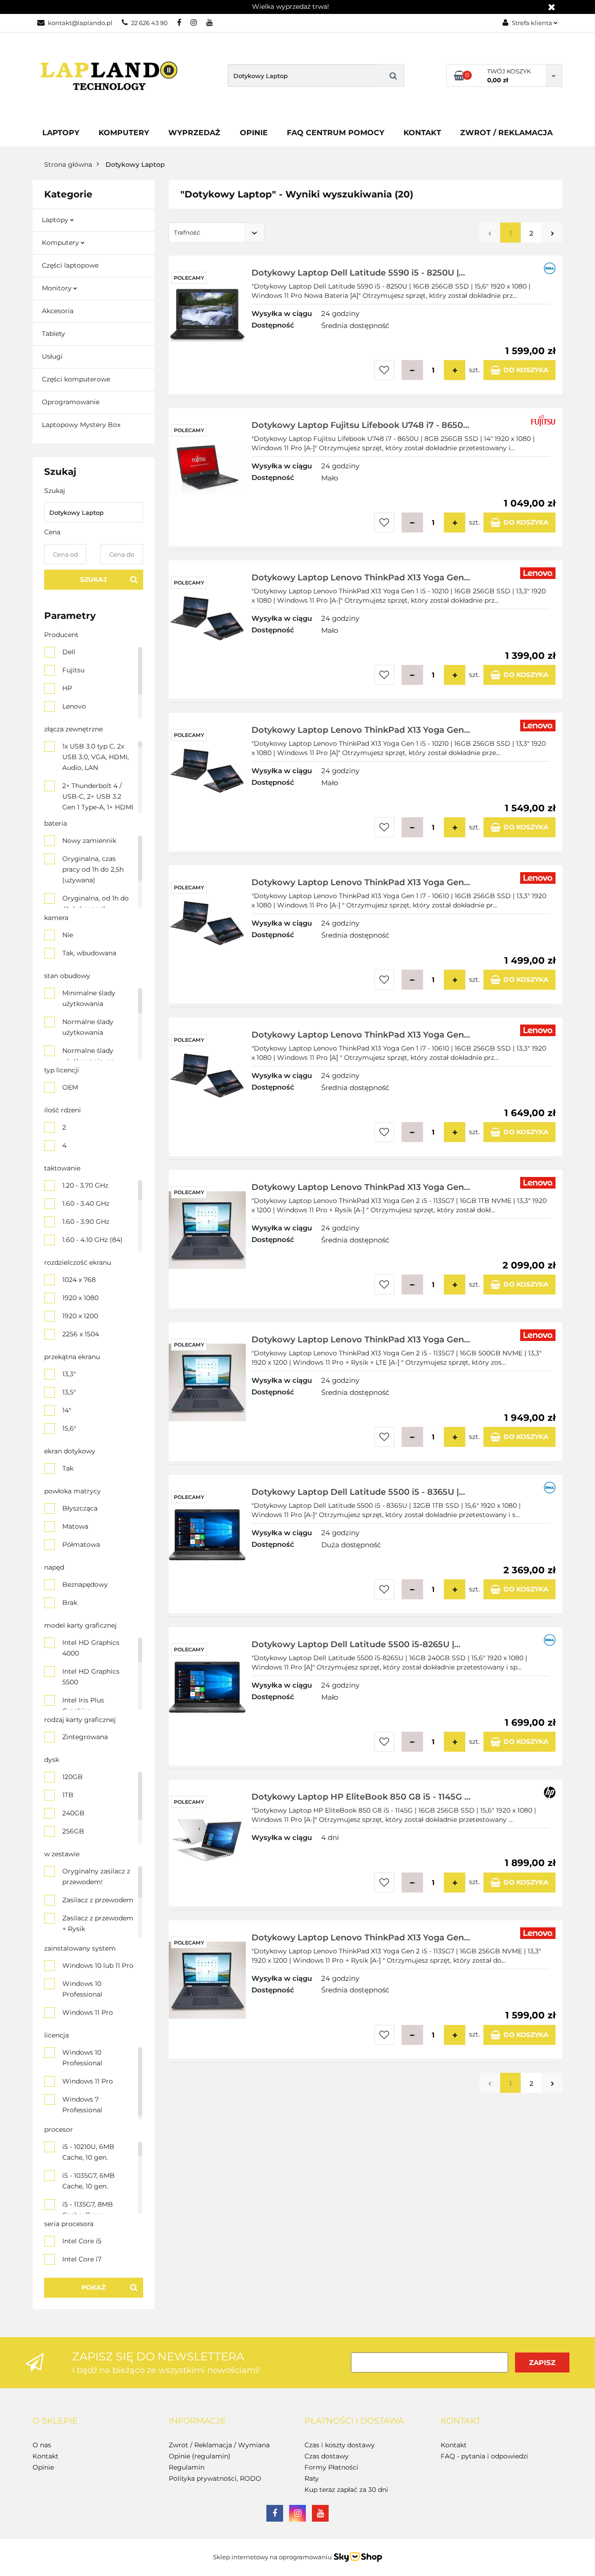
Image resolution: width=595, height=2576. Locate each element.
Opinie (254, 133)
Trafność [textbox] (187, 232)
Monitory (58, 288)
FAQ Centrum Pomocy (336, 133)
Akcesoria (58, 311)
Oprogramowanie (71, 402)
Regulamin (187, 2467)
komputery (124, 133)
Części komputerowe (76, 379)
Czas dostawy (327, 2456)
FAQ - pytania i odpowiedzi (484, 2456)
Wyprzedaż (194, 133)
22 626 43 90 (149, 23)
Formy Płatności (331, 2467)
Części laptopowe (70, 265)
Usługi (52, 356)
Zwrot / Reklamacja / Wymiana (219, 2445)
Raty (312, 2478)
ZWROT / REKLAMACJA (506, 133)
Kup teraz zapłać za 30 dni (346, 2490)
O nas (42, 2445)
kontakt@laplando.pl (80, 23)
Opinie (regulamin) (200, 2456)
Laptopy (61, 133)
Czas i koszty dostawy (340, 2445)
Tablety (53, 334)
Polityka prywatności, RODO (215, 2478)
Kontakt (422, 133)
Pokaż (93, 2287)
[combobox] (217, 233)
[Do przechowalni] (384, 370)
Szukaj (93, 579)
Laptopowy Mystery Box (81, 425)
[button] (55, 2421)
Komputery (61, 243)
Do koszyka (526, 370)
